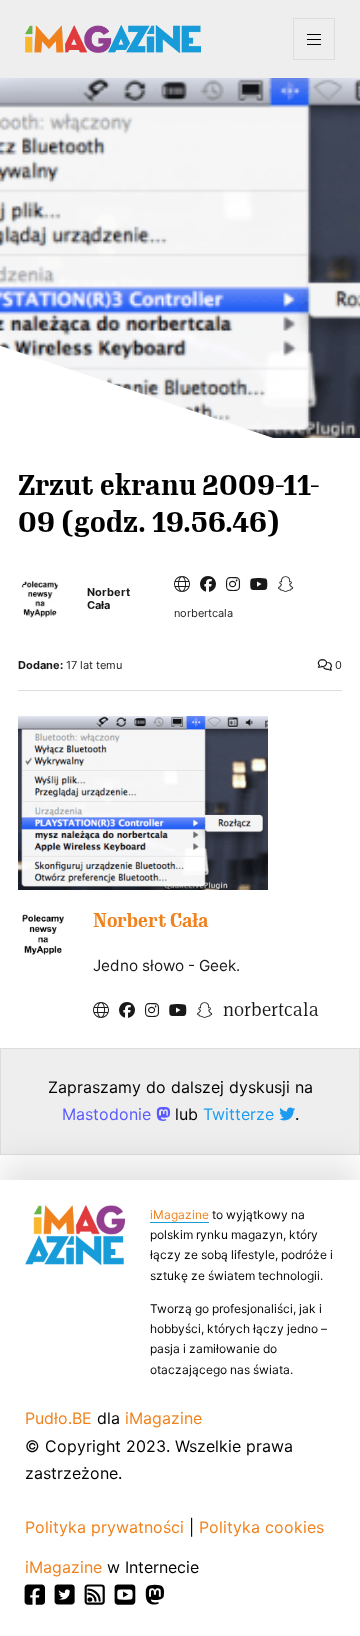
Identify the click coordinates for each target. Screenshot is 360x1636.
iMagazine (179, 1214)
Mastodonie (109, 1114)
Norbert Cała (108, 599)
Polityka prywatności (104, 1527)
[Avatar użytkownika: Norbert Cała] (43, 934)
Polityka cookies (261, 1527)
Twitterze (241, 1114)
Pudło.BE (58, 1418)
